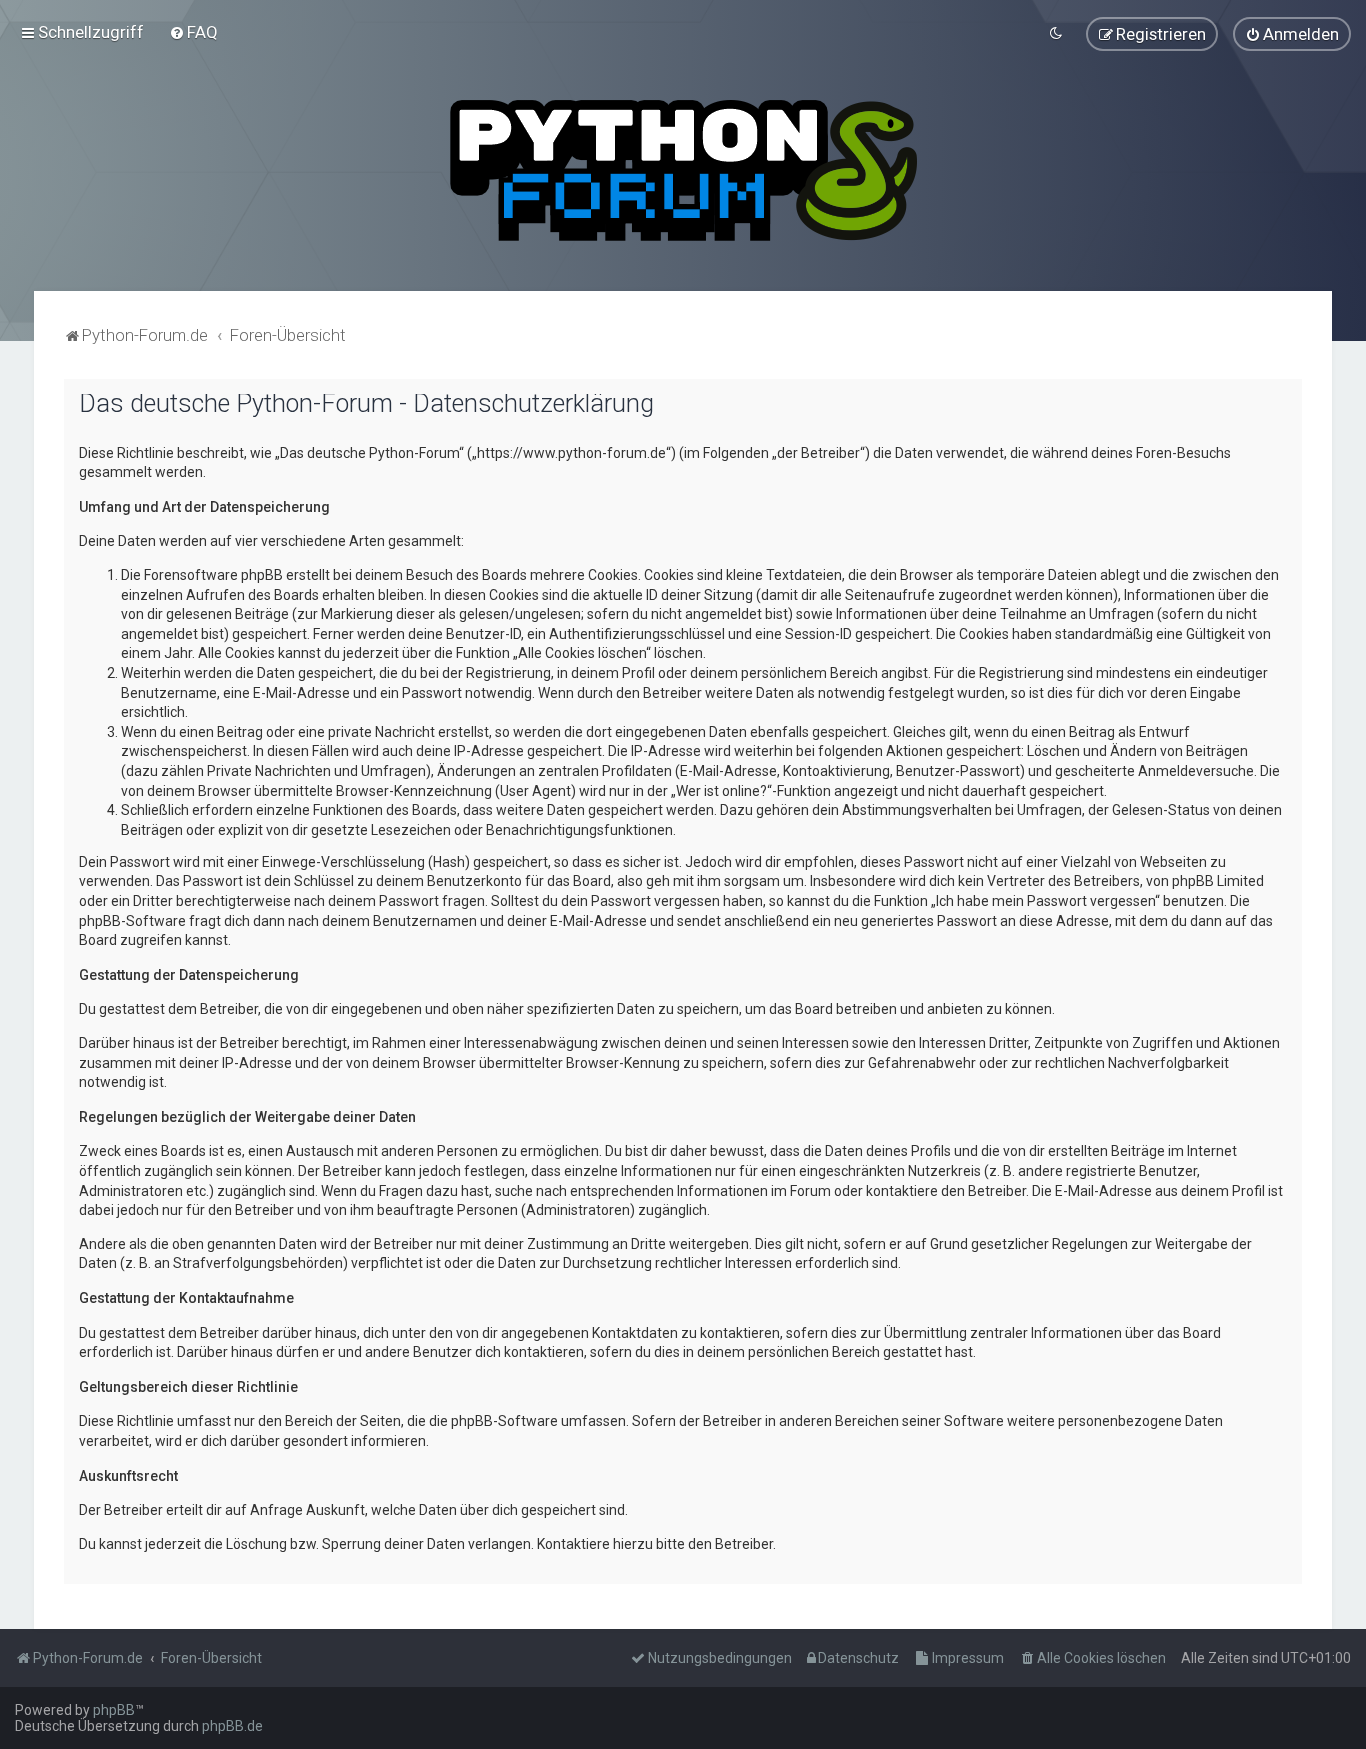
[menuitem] (193, 32)
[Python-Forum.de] (683, 170)
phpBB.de (232, 1726)
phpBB (114, 1710)
